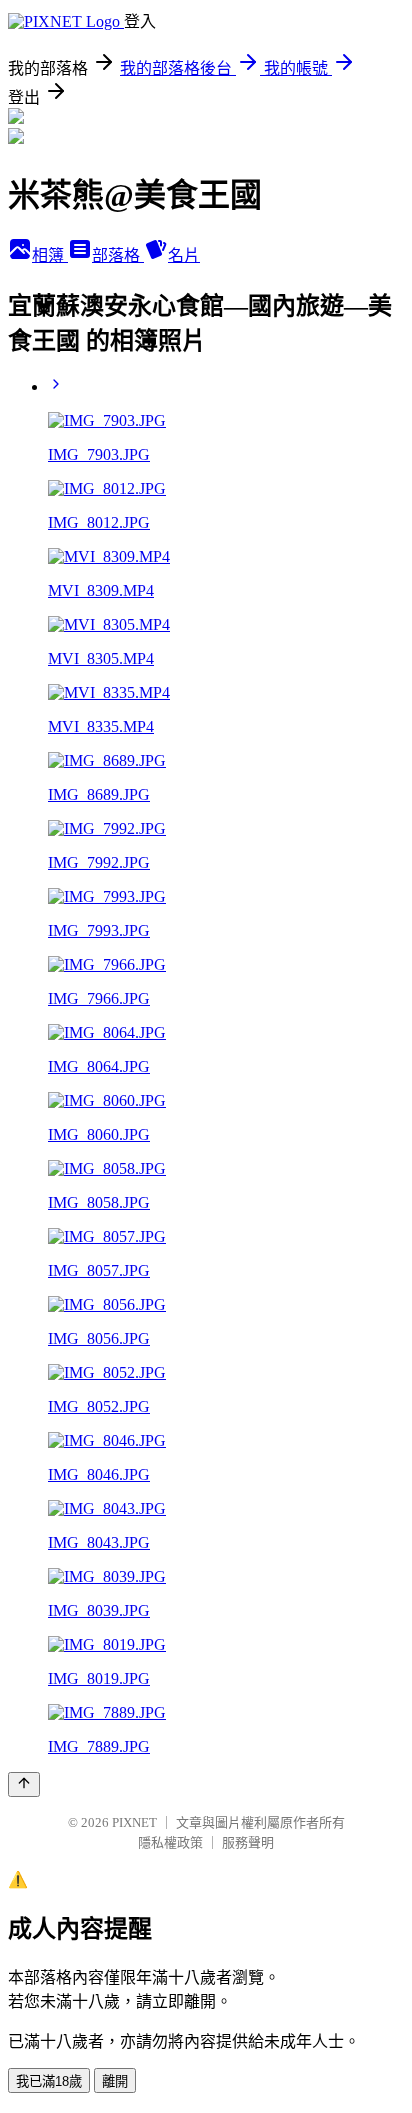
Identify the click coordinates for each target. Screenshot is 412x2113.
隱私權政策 (170, 1842)
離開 (115, 2081)
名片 (184, 255)
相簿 (50, 255)
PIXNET (134, 1822)
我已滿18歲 (49, 2081)
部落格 (118, 255)
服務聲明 (248, 1842)
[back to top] (24, 1784)
